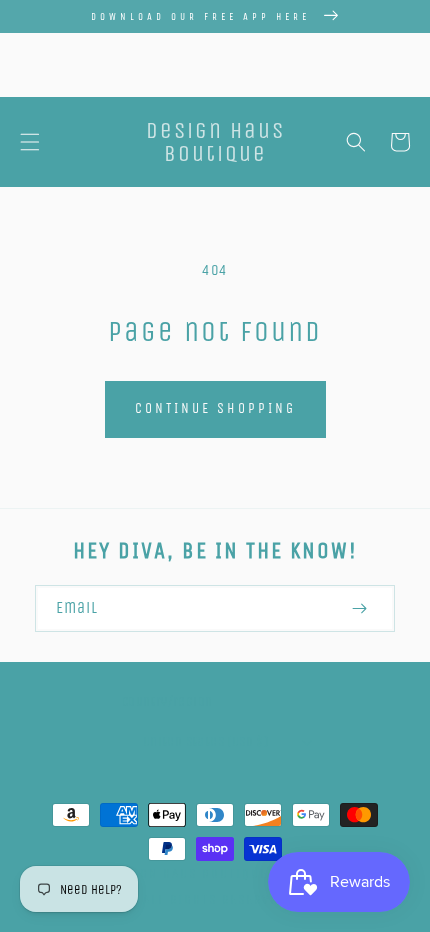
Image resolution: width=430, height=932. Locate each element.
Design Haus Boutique (188, 873)
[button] (30, 142)
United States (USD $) (205, 741)
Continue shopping (215, 408)
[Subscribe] (359, 608)
